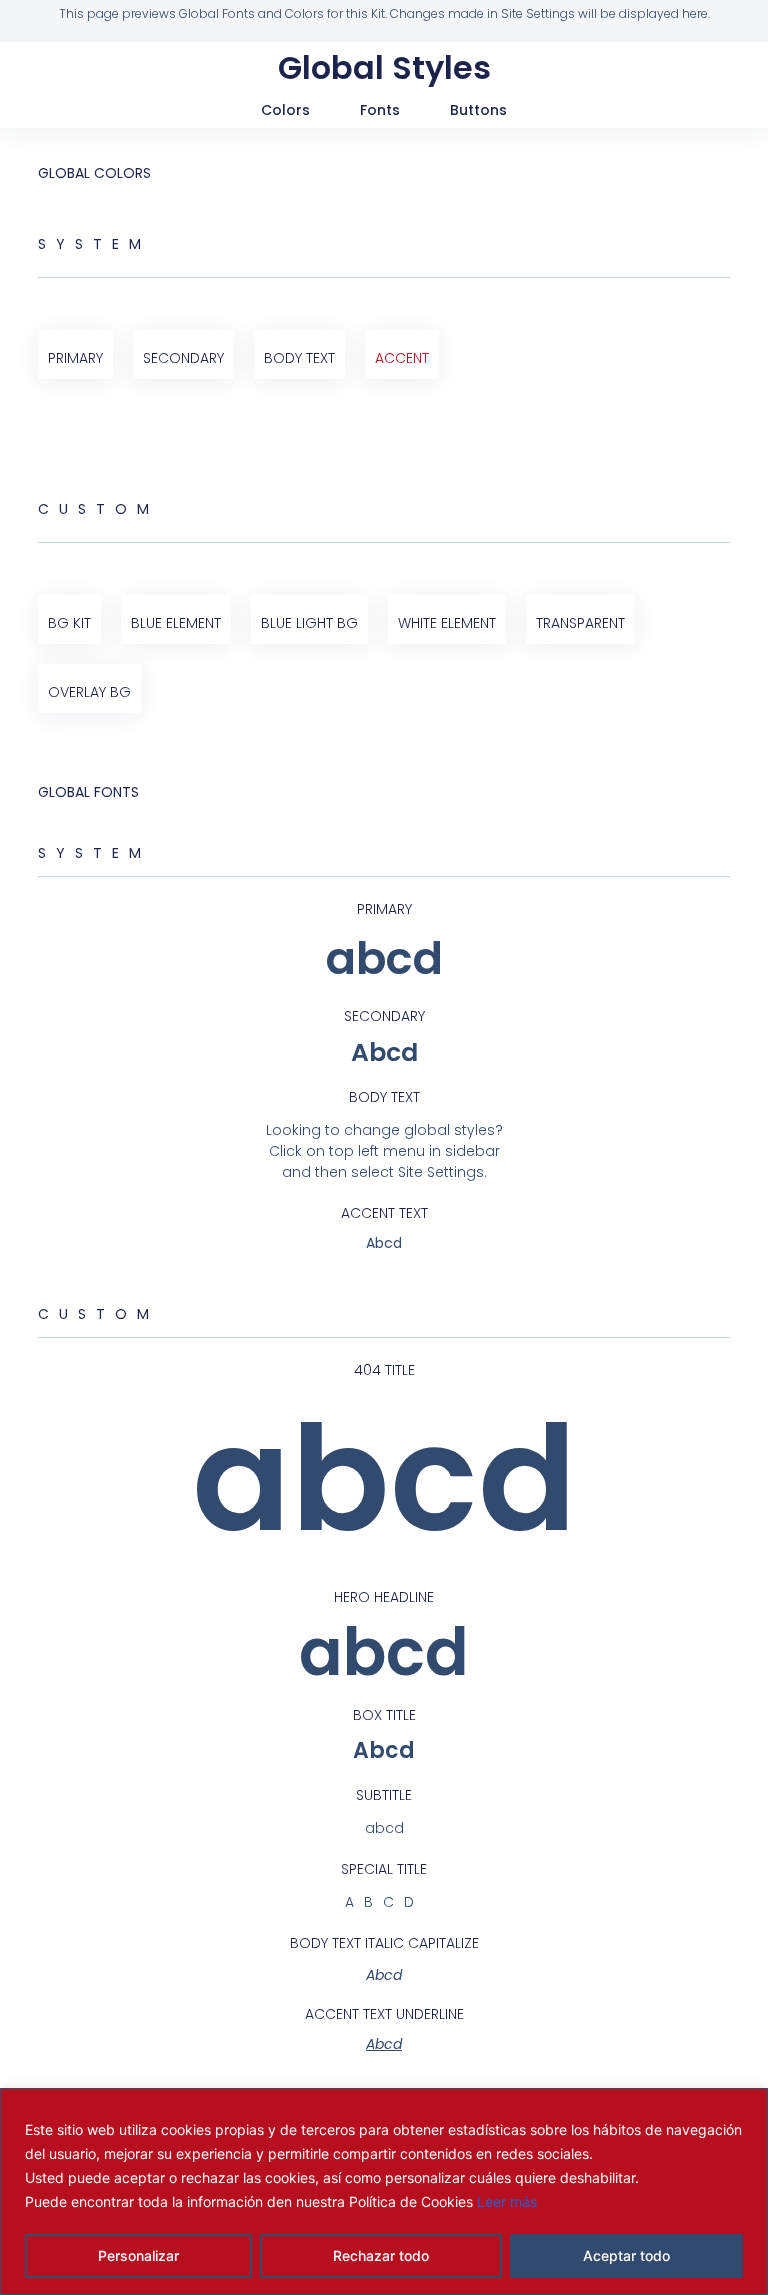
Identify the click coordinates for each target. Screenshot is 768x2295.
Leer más (507, 2201)
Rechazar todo (381, 2255)
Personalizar (138, 2255)
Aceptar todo (626, 2255)
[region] (384, 2191)
